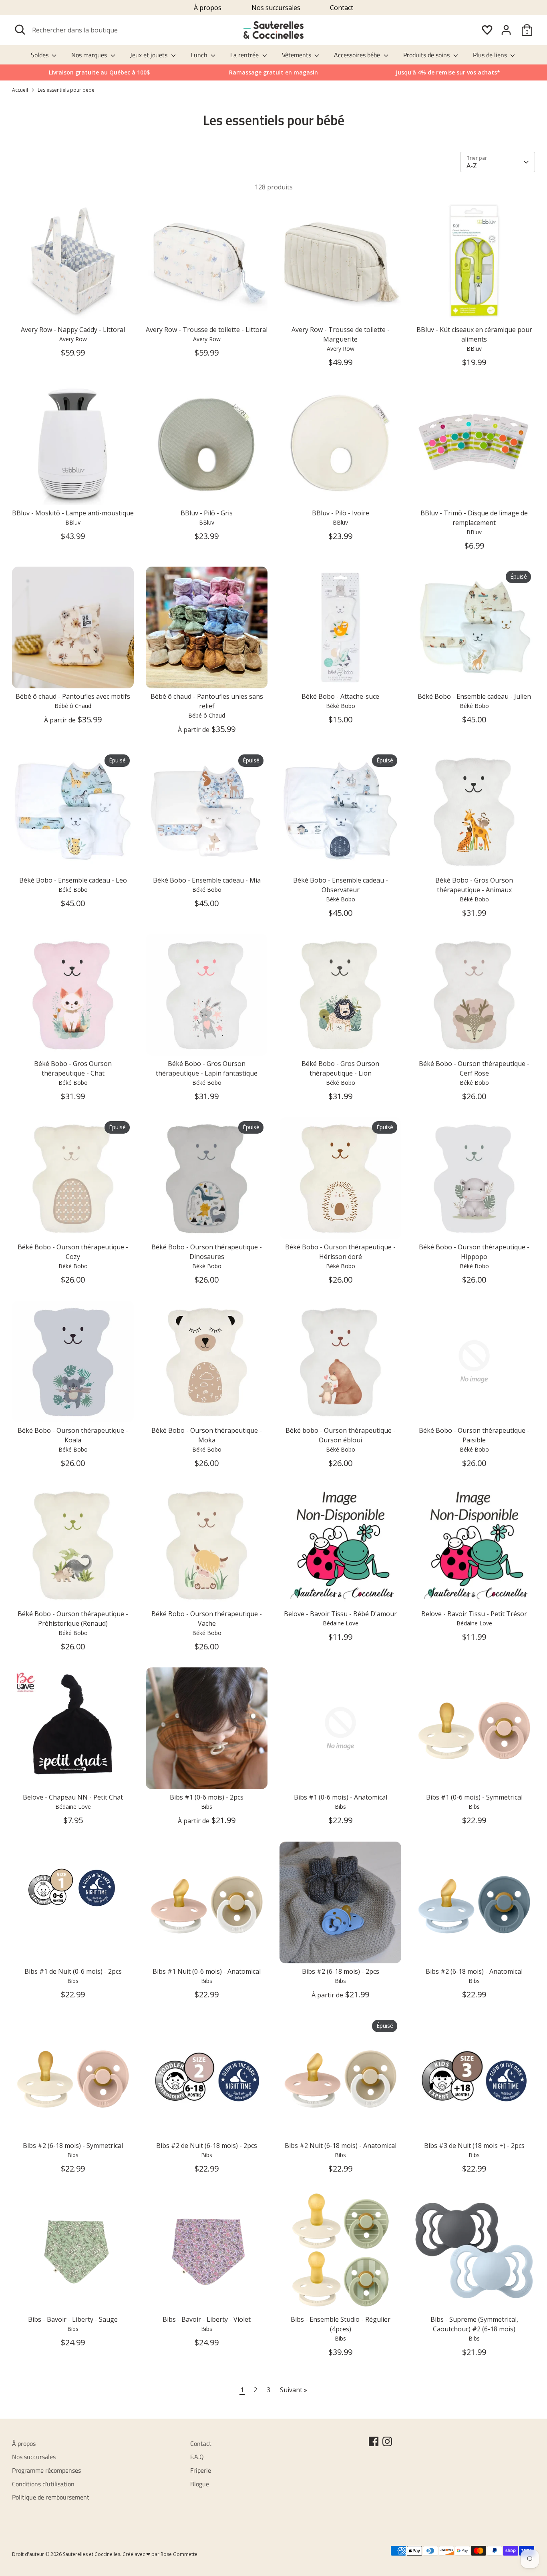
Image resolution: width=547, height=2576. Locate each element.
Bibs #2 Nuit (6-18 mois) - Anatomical (341, 2146)
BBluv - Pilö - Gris (207, 513)
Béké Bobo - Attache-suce (340, 696)
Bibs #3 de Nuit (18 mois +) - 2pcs (474, 2146)
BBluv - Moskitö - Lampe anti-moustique (73, 513)
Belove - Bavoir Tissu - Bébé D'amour (340, 1614)
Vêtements (297, 55)
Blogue (200, 2484)
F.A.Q (197, 2457)
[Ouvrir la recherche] (20, 30)
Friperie (201, 2470)
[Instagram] (387, 2441)
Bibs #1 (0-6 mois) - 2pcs (207, 1797)
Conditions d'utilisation (43, 2484)
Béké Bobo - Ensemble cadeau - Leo (73, 880)
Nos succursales (276, 8)
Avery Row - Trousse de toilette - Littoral (207, 330)
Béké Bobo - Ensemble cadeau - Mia (207, 880)
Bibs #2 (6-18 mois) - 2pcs (341, 1971)
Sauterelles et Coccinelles (92, 2554)
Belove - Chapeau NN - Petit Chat (73, 1797)
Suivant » (294, 2390)
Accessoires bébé (358, 55)
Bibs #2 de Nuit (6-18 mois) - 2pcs (207, 2146)
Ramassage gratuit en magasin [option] (273, 72)
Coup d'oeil (73, 308)
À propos (208, 8)
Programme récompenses (46, 2470)
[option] (448, 72)
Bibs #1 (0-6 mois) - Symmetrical (474, 1797)
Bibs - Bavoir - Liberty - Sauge (73, 2319)
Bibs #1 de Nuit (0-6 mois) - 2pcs (73, 1971)
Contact (342, 8)
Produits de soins (427, 55)
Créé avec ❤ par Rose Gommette (160, 2554)
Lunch (200, 55)
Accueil (20, 90)
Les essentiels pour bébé (66, 90)
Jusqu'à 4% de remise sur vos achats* (448, 72)
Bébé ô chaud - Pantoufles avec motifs (73, 696)
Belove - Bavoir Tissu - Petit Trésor (474, 1614)
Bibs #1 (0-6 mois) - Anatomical (341, 1797)
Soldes (40, 55)
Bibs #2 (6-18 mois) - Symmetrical (73, 2146)
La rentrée (245, 55)
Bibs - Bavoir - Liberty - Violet (207, 2319)
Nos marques (90, 55)
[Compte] (506, 30)
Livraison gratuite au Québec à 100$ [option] (99, 72)
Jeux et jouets (150, 55)
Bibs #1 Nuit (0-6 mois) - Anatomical (207, 1971)
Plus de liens (491, 55)
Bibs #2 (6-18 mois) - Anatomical (474, 1971)
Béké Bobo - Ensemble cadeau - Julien (474, 696)
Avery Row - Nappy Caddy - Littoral (73, 330)
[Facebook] (374, 2441)
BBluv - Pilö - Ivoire (341, 513)
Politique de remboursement (51, 2497)
